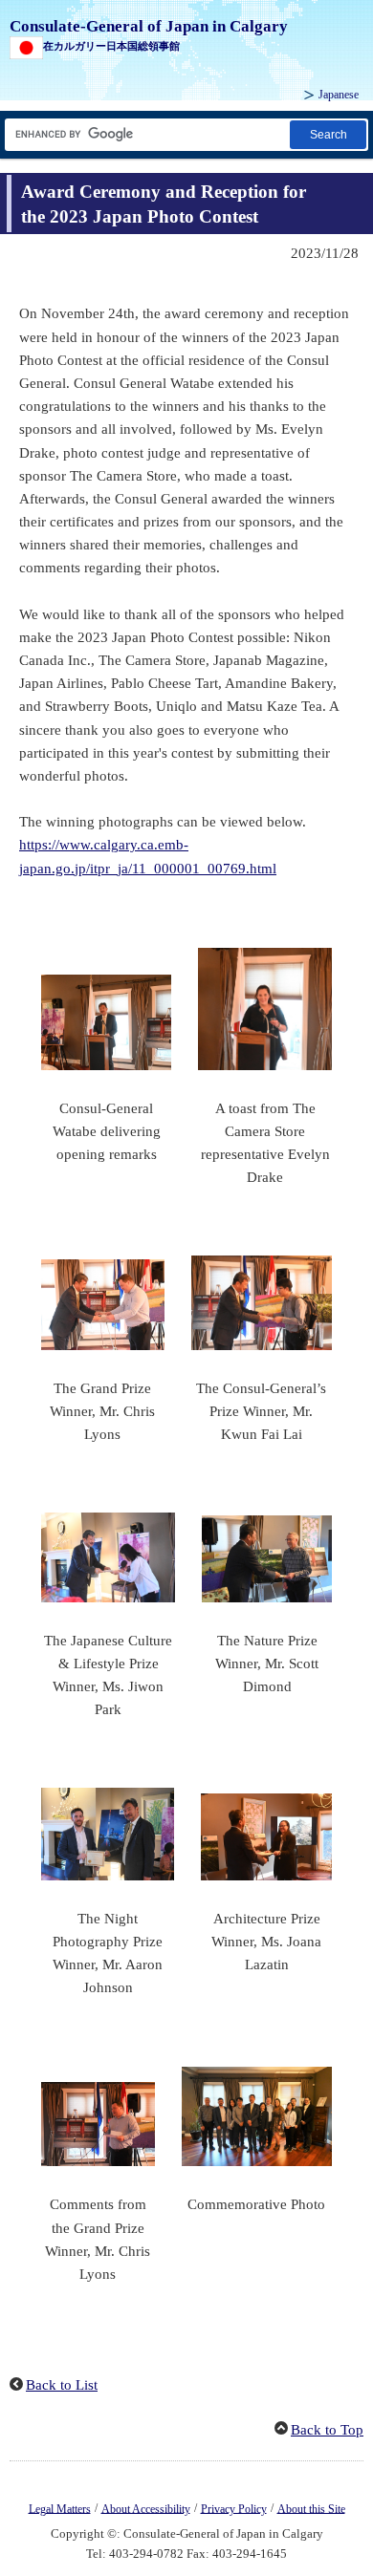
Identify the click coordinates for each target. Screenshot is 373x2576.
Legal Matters (60, 2508)
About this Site (311, 2508)
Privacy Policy (234, 2508)
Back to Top (327, 2430)
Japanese (339, 95)
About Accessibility (146, 2508)
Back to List (62, 2385)
